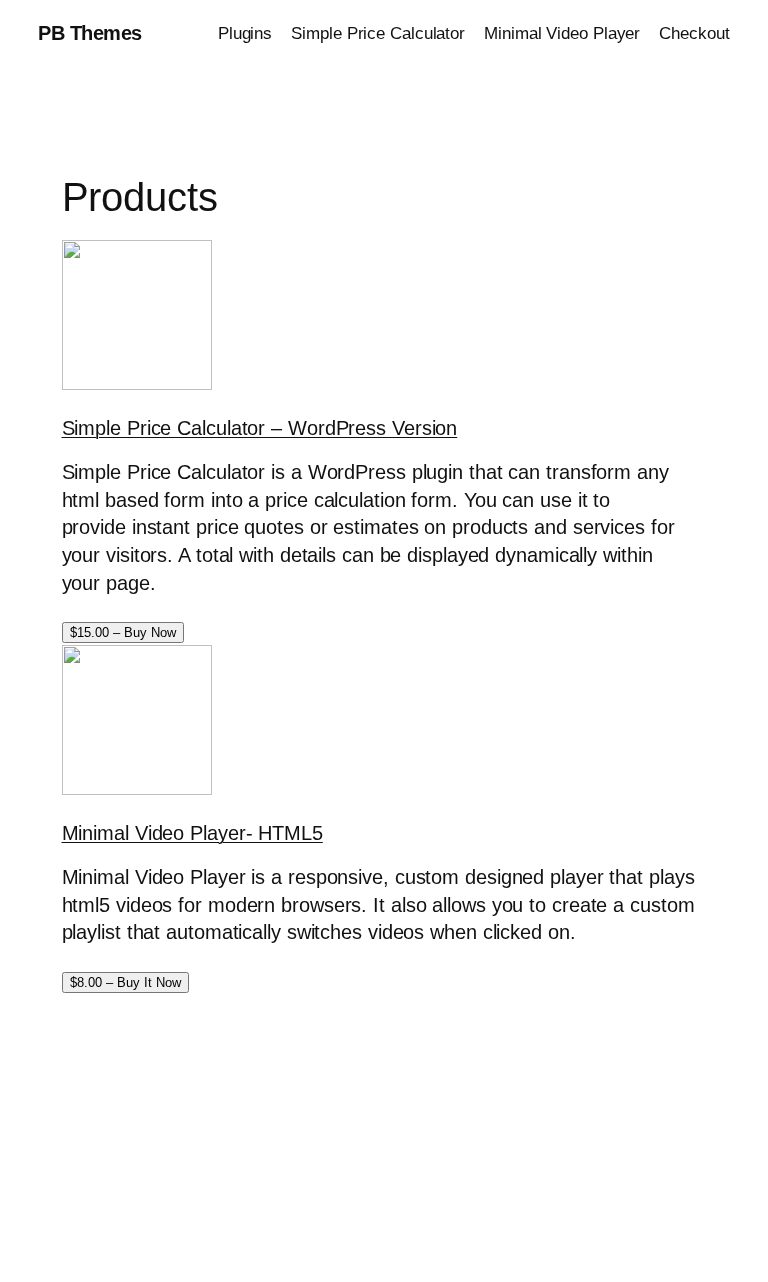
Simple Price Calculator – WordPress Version (260, 428)
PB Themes (90, 33)
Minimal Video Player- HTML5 (192, 833)
